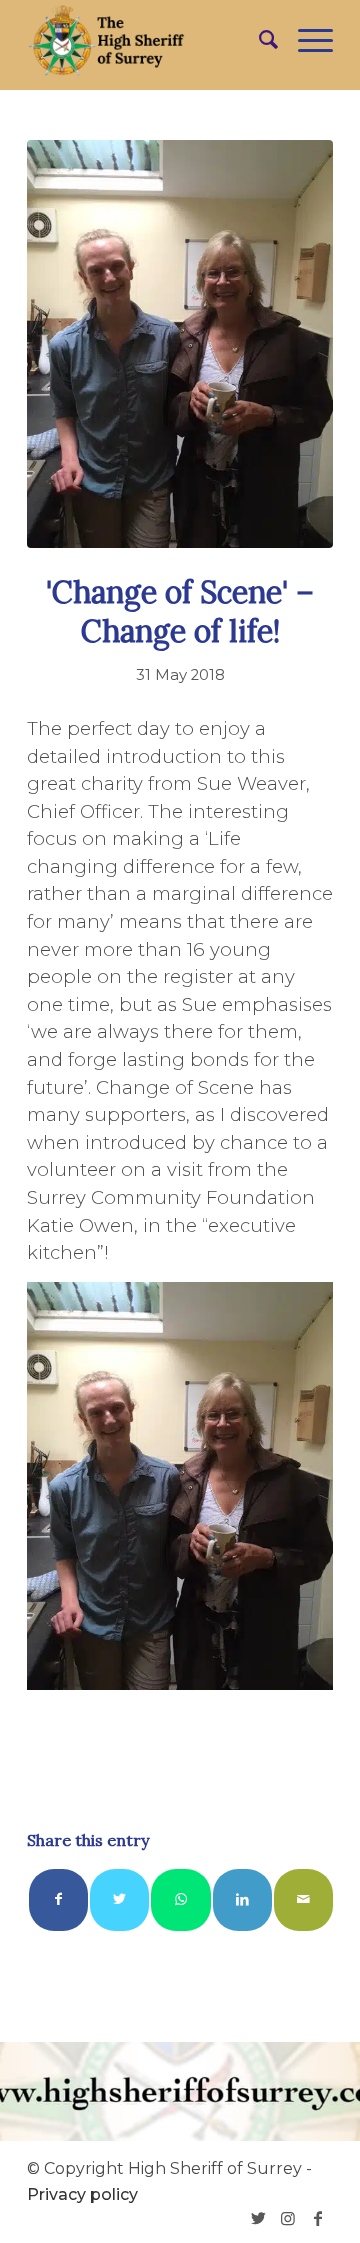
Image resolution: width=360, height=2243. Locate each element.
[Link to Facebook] (318, 2218)
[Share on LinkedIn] (242, 1899)
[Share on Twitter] (119, 1899)
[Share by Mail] (303, 1899)
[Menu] (305, 40)
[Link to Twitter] (258, 2218)
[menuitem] (258, 40)
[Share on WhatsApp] (180, 1899)
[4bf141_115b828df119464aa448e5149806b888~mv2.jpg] (180, 344)
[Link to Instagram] (288, 2218)
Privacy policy (82, 2194)
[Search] (258, 40)
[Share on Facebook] (58, 1899)
